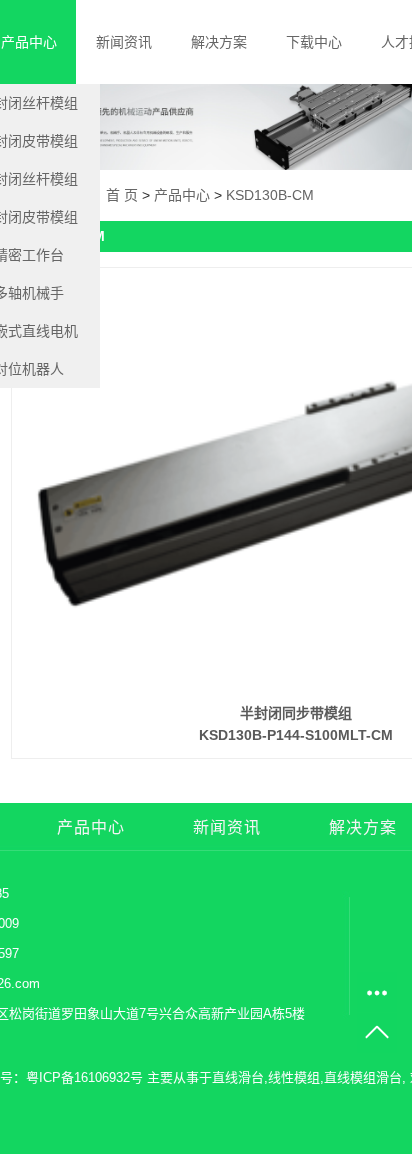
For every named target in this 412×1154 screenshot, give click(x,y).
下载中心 (314, 42)
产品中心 (182, 195)
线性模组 (294, 1077)
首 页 (122, 195)
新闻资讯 (124, 42)
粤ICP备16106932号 (84, 1077)
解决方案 (219, 42)
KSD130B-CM (270, 195)
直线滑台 (238, 1077)
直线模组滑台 (363, 1077)
